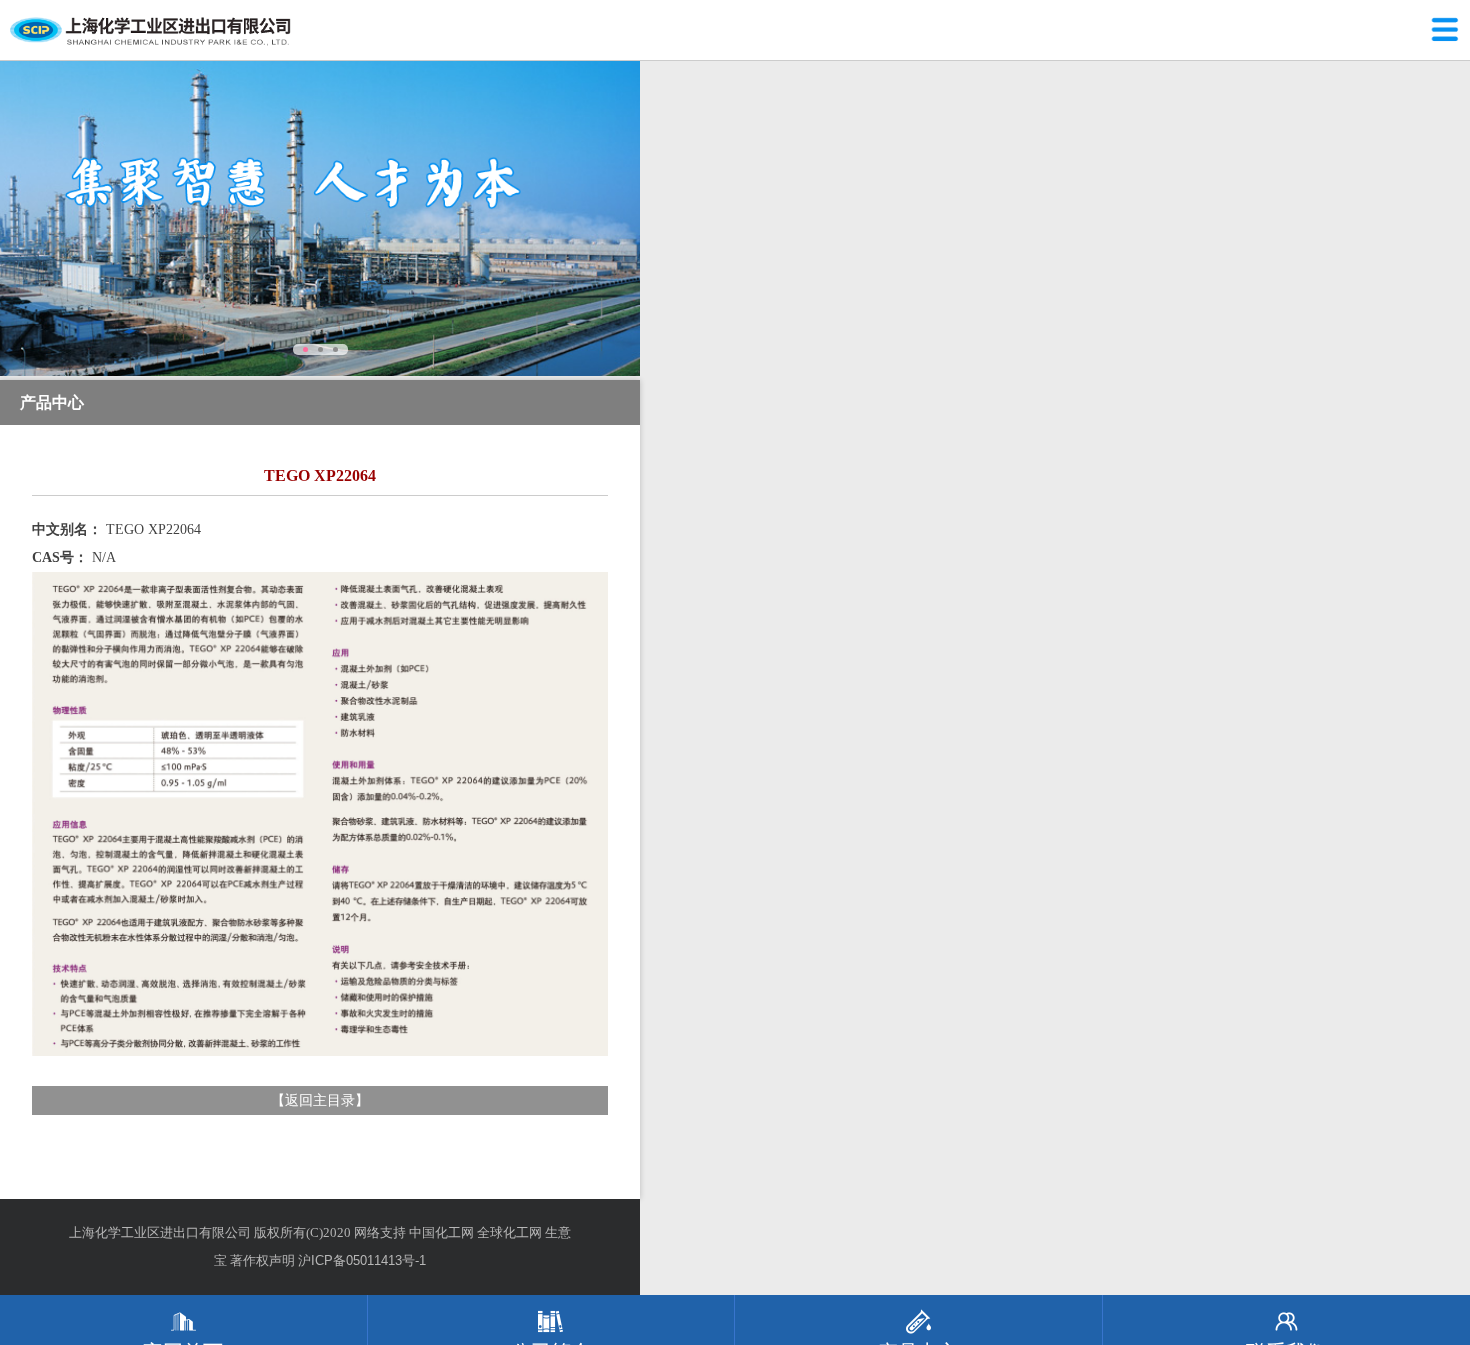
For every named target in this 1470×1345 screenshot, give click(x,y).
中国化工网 (441, 1232)
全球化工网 (509, 1232)
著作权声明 (262, 1260)
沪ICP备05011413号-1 (362, 1260)
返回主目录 (320, 1100)
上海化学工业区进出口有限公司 (160, 1232)
